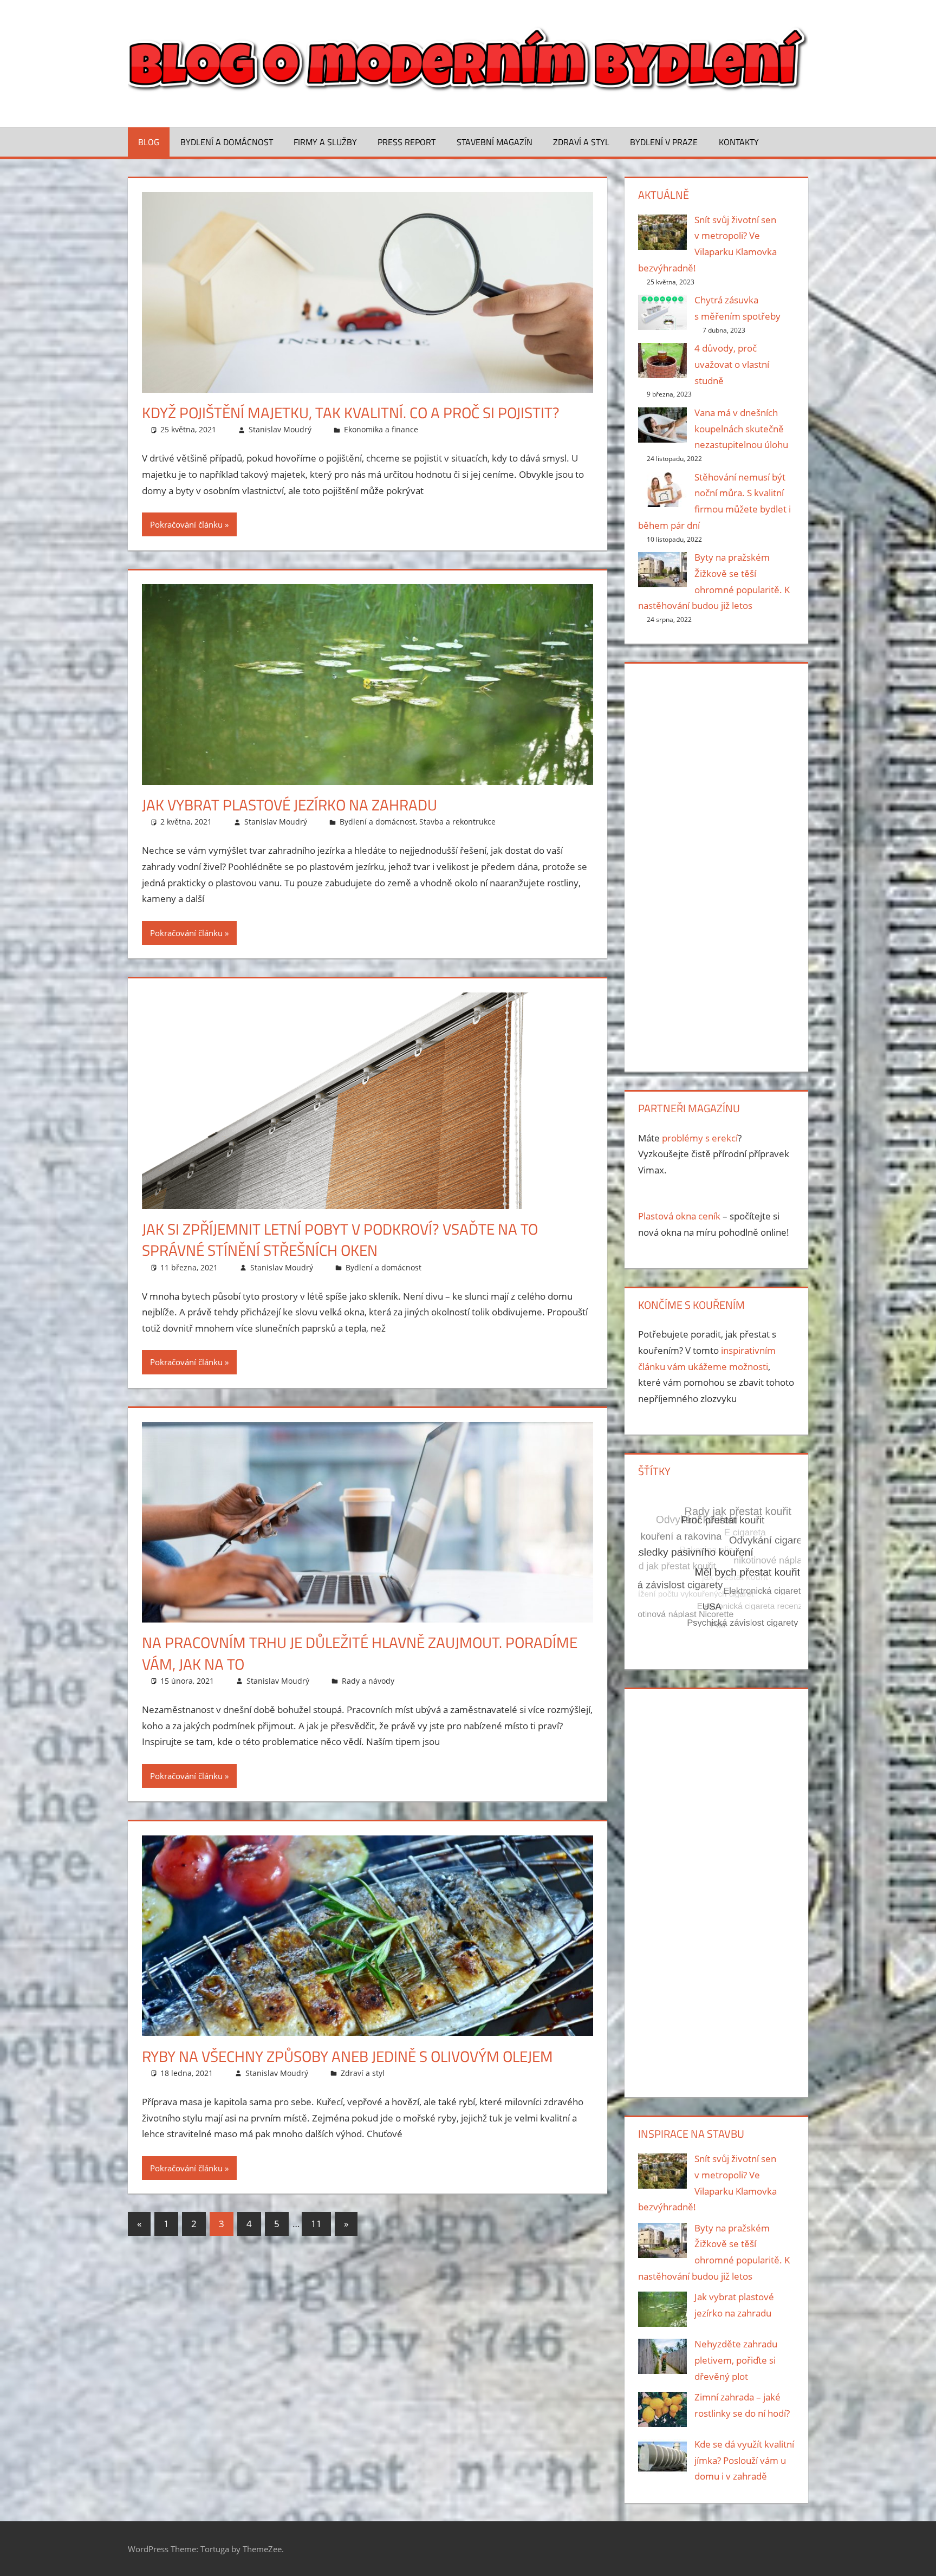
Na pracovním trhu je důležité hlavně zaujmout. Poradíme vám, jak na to (360, 1653)
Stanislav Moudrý (280, 429)
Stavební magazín (495, 142)
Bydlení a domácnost (227, 142)
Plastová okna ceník (679, 1216)
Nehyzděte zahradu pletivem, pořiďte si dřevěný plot (736, 2360)
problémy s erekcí (700, 1138)
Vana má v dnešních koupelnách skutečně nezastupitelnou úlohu (741, 429)
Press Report (407, 142)
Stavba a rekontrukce (457, 822)
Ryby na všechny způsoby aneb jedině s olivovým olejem (347, 2056)
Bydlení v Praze (664, 142)
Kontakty (739, 142)
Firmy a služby (325, 142)
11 (316, 2224)
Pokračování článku (186, 524)
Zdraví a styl (581, 142)
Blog (149, 142)
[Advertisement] (716, 865)
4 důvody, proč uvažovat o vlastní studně (732, 364)
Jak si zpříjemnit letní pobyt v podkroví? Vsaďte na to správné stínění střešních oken (340, 1240)
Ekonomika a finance (381, 429)
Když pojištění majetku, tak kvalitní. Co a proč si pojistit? (351, 413)
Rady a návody (368, 1681)
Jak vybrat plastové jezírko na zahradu (290, 805)
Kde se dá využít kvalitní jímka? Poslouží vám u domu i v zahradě (744, 2460)
